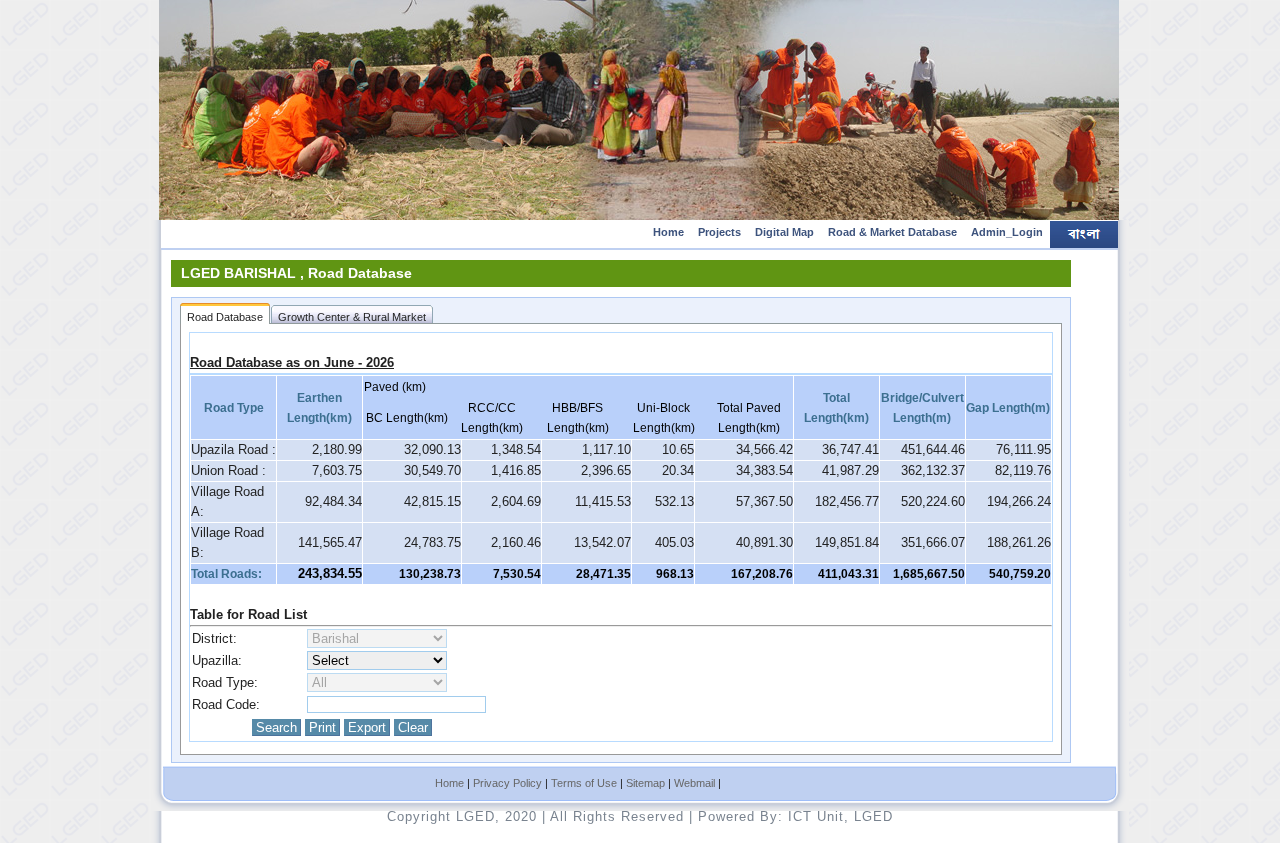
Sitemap (645, 783)
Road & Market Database (892, 232)
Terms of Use (584, 783)
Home (668, 232)
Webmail (694, 783)
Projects (719, 232)
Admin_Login (1007, 232)
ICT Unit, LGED (840, 816)
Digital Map (784, 232)
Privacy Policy (507, 783)
